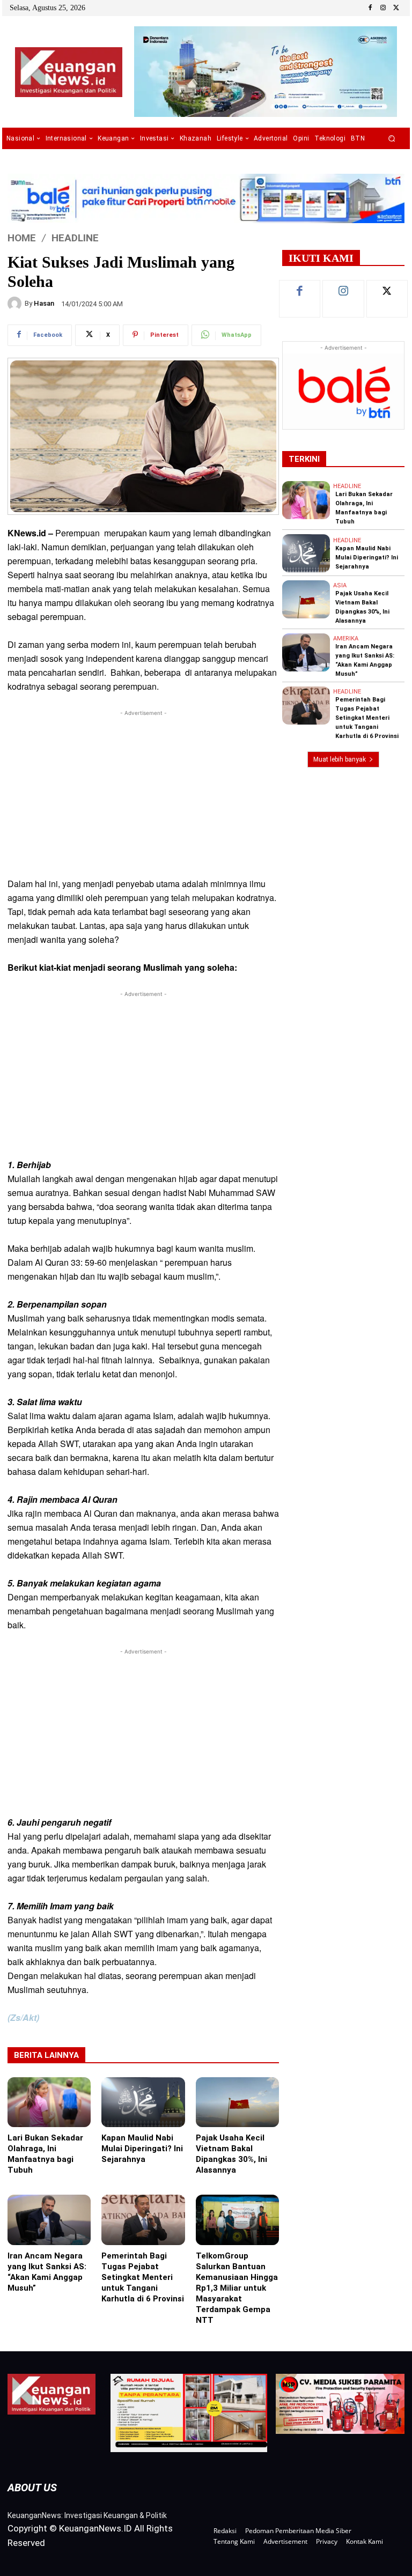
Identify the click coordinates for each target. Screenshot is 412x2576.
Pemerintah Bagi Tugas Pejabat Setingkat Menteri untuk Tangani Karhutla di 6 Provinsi (143, 2277)
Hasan (44, 303)
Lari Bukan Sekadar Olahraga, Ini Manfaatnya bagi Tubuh (45, 2154)
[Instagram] (383, 8)
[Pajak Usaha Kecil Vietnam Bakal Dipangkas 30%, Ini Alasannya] (237, 2102)
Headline (75, 237)
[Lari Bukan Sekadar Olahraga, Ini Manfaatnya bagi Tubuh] (49, 2102)
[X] (396, 8)
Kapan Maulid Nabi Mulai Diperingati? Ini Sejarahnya (142, 2149)
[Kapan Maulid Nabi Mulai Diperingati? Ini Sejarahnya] (143, 2102)
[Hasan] (16, 304)
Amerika (346, 639)
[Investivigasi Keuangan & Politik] (68, 72)
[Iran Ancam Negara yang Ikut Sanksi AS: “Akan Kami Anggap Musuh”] (49, 2220)
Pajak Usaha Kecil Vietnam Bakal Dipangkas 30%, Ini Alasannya (231, 2154)
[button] (392, 139)
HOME (22, 237)
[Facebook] (370, 8)
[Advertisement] (143, 794)
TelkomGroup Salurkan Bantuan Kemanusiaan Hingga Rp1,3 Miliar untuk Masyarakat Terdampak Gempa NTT (237, 2288)
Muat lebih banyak (340, 759)
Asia (340, 585)
